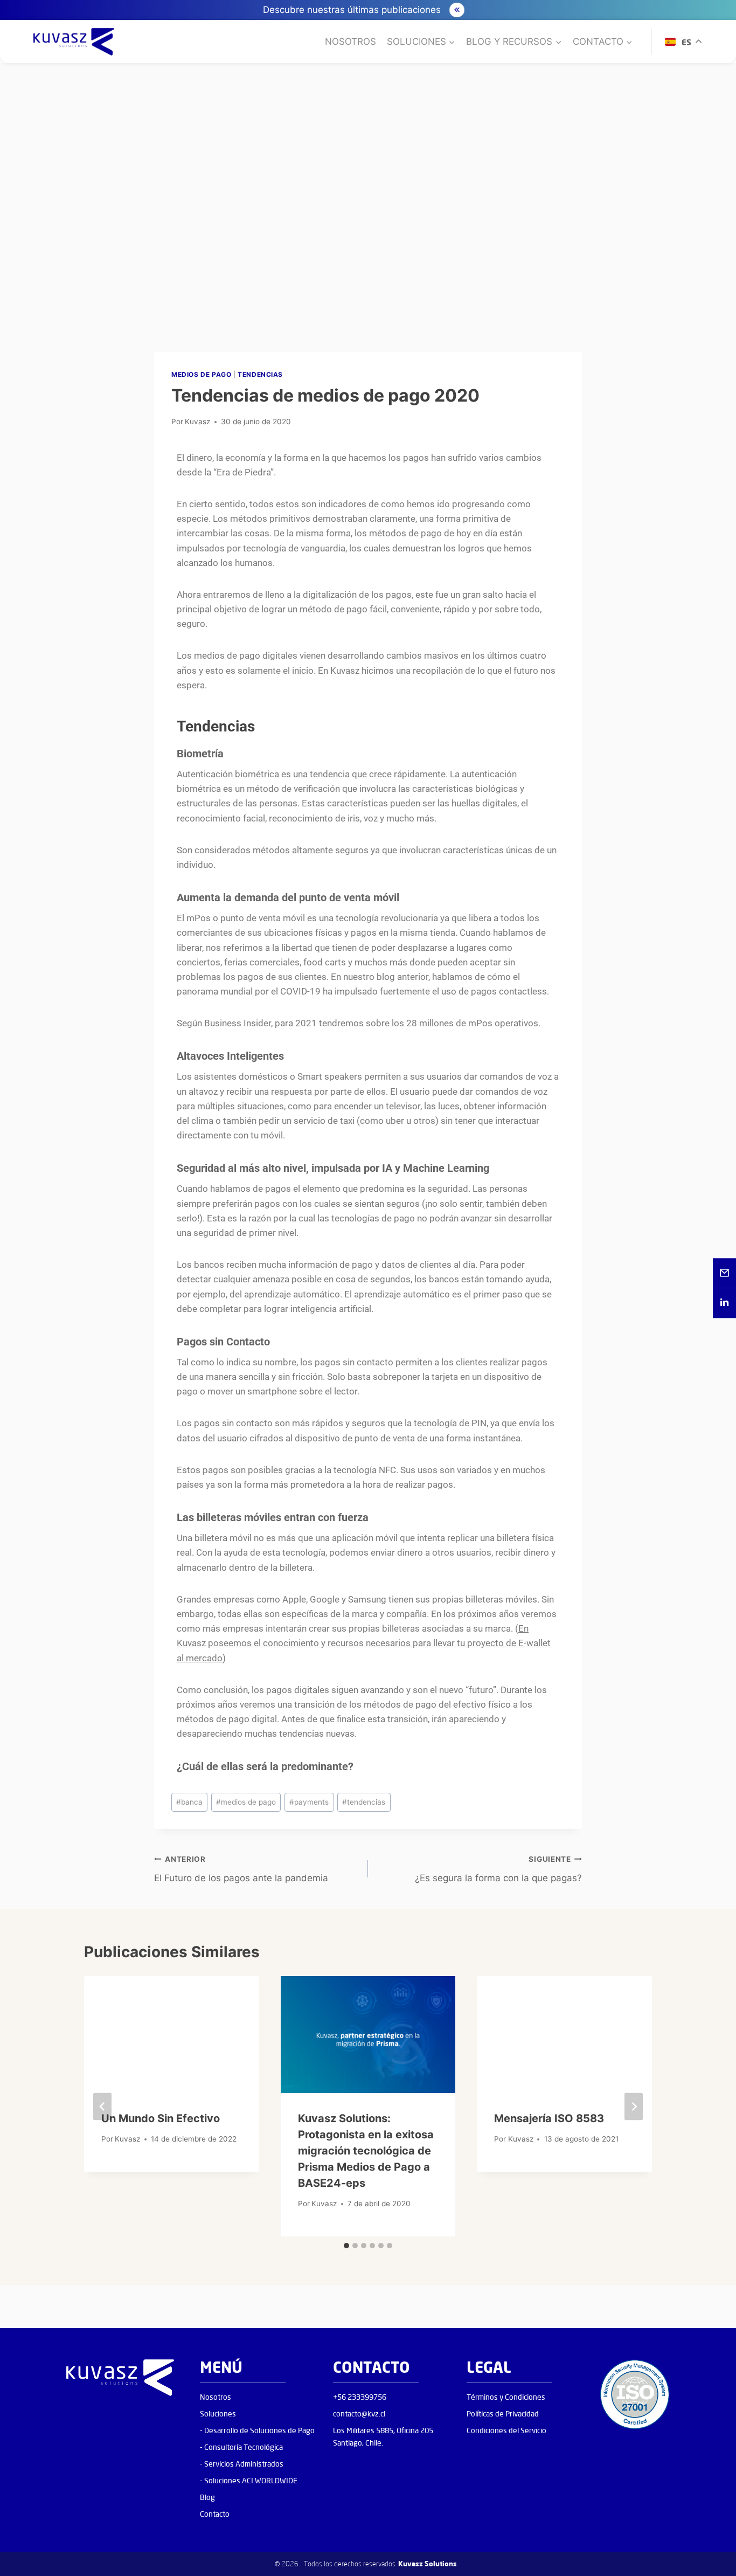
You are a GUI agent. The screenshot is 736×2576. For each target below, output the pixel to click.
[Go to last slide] (102, 2106)
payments (309, 1802)
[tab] (346, 2246)
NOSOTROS (350, 42)
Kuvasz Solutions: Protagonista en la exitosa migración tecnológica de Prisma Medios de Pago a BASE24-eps (366, 2151)
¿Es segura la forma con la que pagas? (498, 1869)
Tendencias (260, 374)
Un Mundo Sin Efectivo (161, 2118)
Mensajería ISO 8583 (549, 2118)
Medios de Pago (201, 374)
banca (189, 1802)
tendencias (364, 1802)
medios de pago (246, 1802)
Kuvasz (197, 422)
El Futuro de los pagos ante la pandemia (241, 1869)
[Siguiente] (634, 2106)
